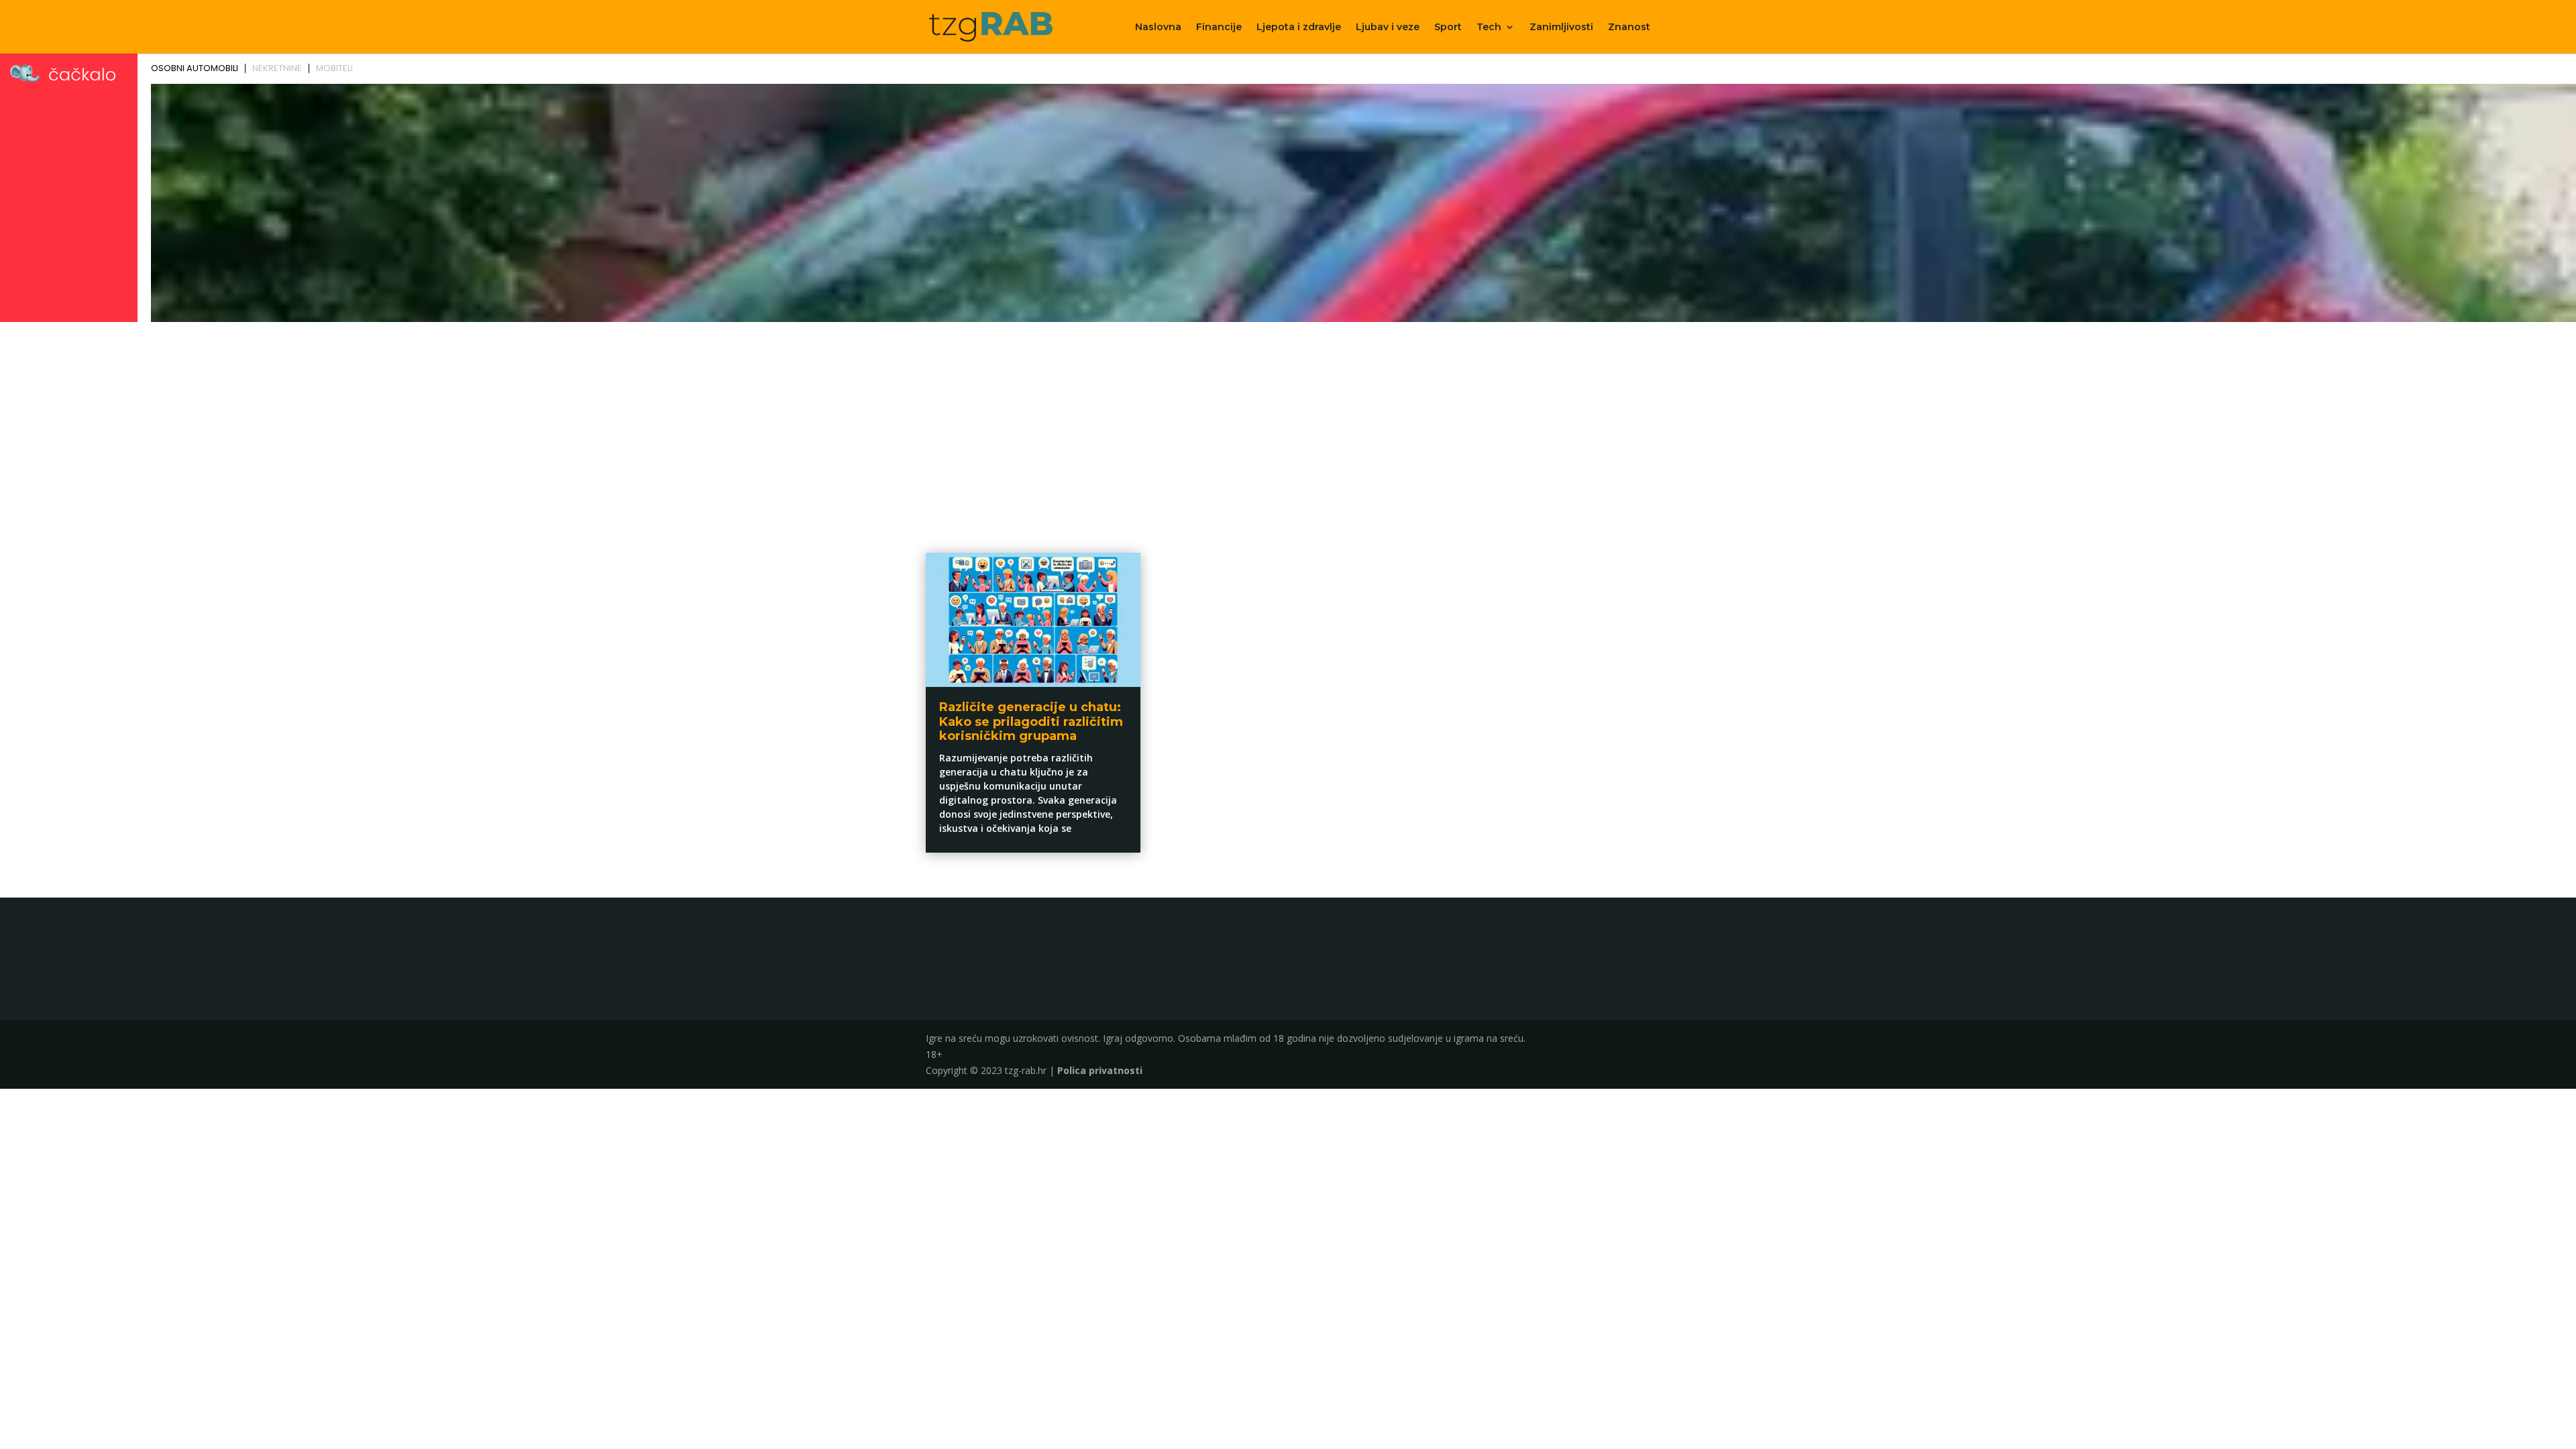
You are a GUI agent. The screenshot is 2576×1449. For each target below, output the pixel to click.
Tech (1489, 28)
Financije (1219, 28)
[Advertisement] (1288, 427)
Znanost (1629, 28)
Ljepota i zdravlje (1299, 28)
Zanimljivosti (1561, 28)
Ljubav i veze (1388, 28)
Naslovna (1158, 28)
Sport (1448, 28)
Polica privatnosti (1100, 1070)
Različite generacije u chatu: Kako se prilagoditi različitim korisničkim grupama (1031, 721)
